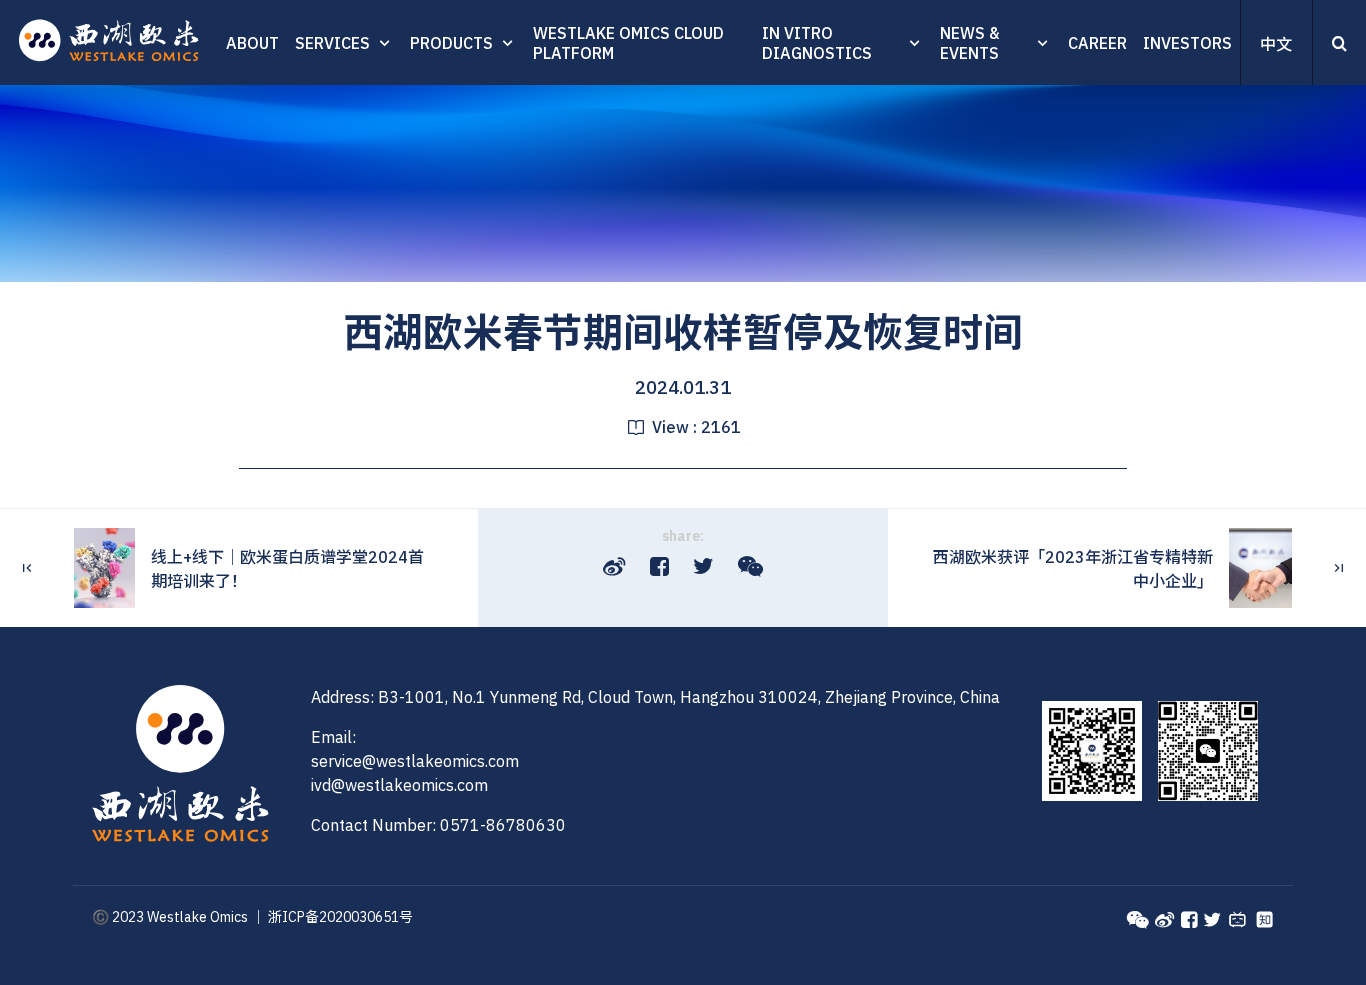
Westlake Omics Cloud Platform (628, 43)
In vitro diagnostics (817, 43)
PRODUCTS (451, 43)
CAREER (1097, 43)
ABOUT (252, 43)
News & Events (969, 43)
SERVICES (332, 43)
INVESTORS (1187, 43)
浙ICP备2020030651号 (340, 917)
